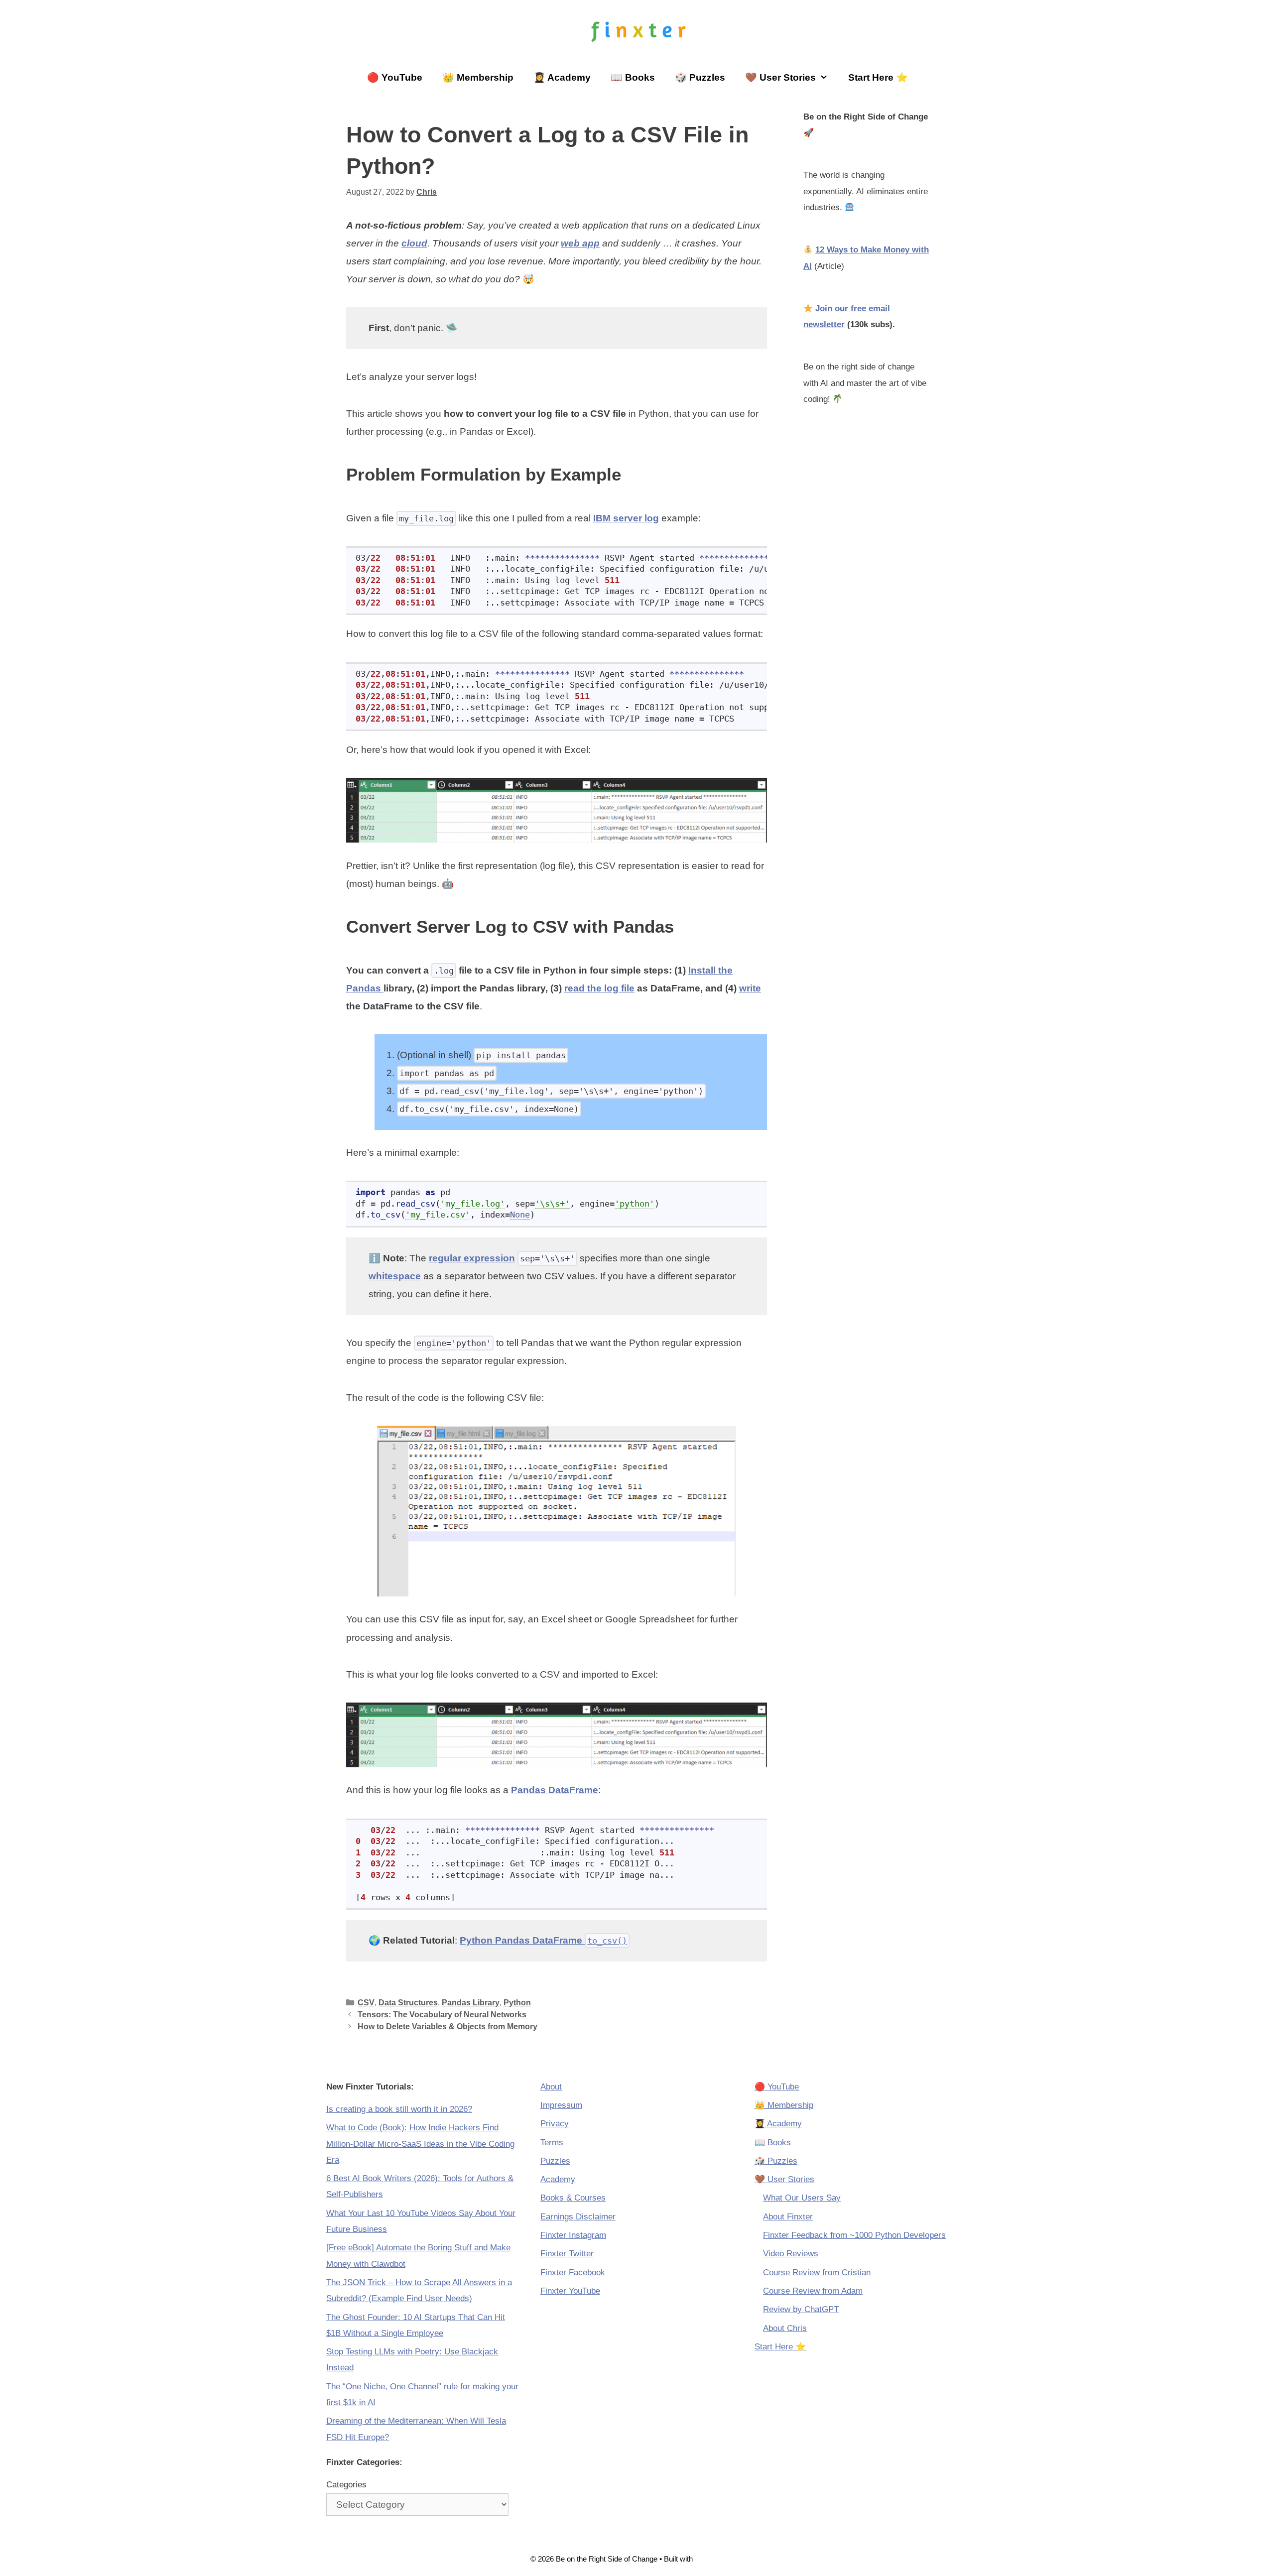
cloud (414, 243)
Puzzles (555, 2161)
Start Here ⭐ (878, 77)
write (750, 988)
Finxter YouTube (570, 2291)
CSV (366, 2002)
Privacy (555, 2124)
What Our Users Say (802, 2198)
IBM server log (626, 518)
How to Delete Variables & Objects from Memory (447, 2026)
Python (517, 2002)
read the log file (599, 988)
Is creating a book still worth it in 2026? (399, 2109)
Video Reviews (791, 2254)
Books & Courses (573, 2198)
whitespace (395, 1276)
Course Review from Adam (813, 2291)
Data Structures (408, 2002)
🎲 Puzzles (700, 77)
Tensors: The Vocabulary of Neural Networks (442, 2014)
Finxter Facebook (573, 2272)
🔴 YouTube (395, 77)
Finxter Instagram (573, 2235)
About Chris (785, 2328)
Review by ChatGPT (801, 2309)
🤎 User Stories (780, 77)
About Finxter (788, 2217)
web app (580, 243)
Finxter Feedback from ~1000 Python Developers (854, 2235)
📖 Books (633, 77)
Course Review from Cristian (817, 2272)
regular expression (472, 1258)
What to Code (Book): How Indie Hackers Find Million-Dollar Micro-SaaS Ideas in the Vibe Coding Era (420, 2144)
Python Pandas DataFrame (543, 1940)
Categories (346, 2485)
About (551, 2087)
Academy (558, 2179)
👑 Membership (478, 77)
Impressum (561, 2105)
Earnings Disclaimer (578, 2217)
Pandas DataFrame (555, 1790)
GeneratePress (720, 2559)
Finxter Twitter (567, 2254)
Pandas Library (471, 2002)
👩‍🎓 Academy (562, 77)
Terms (552, 2143)
